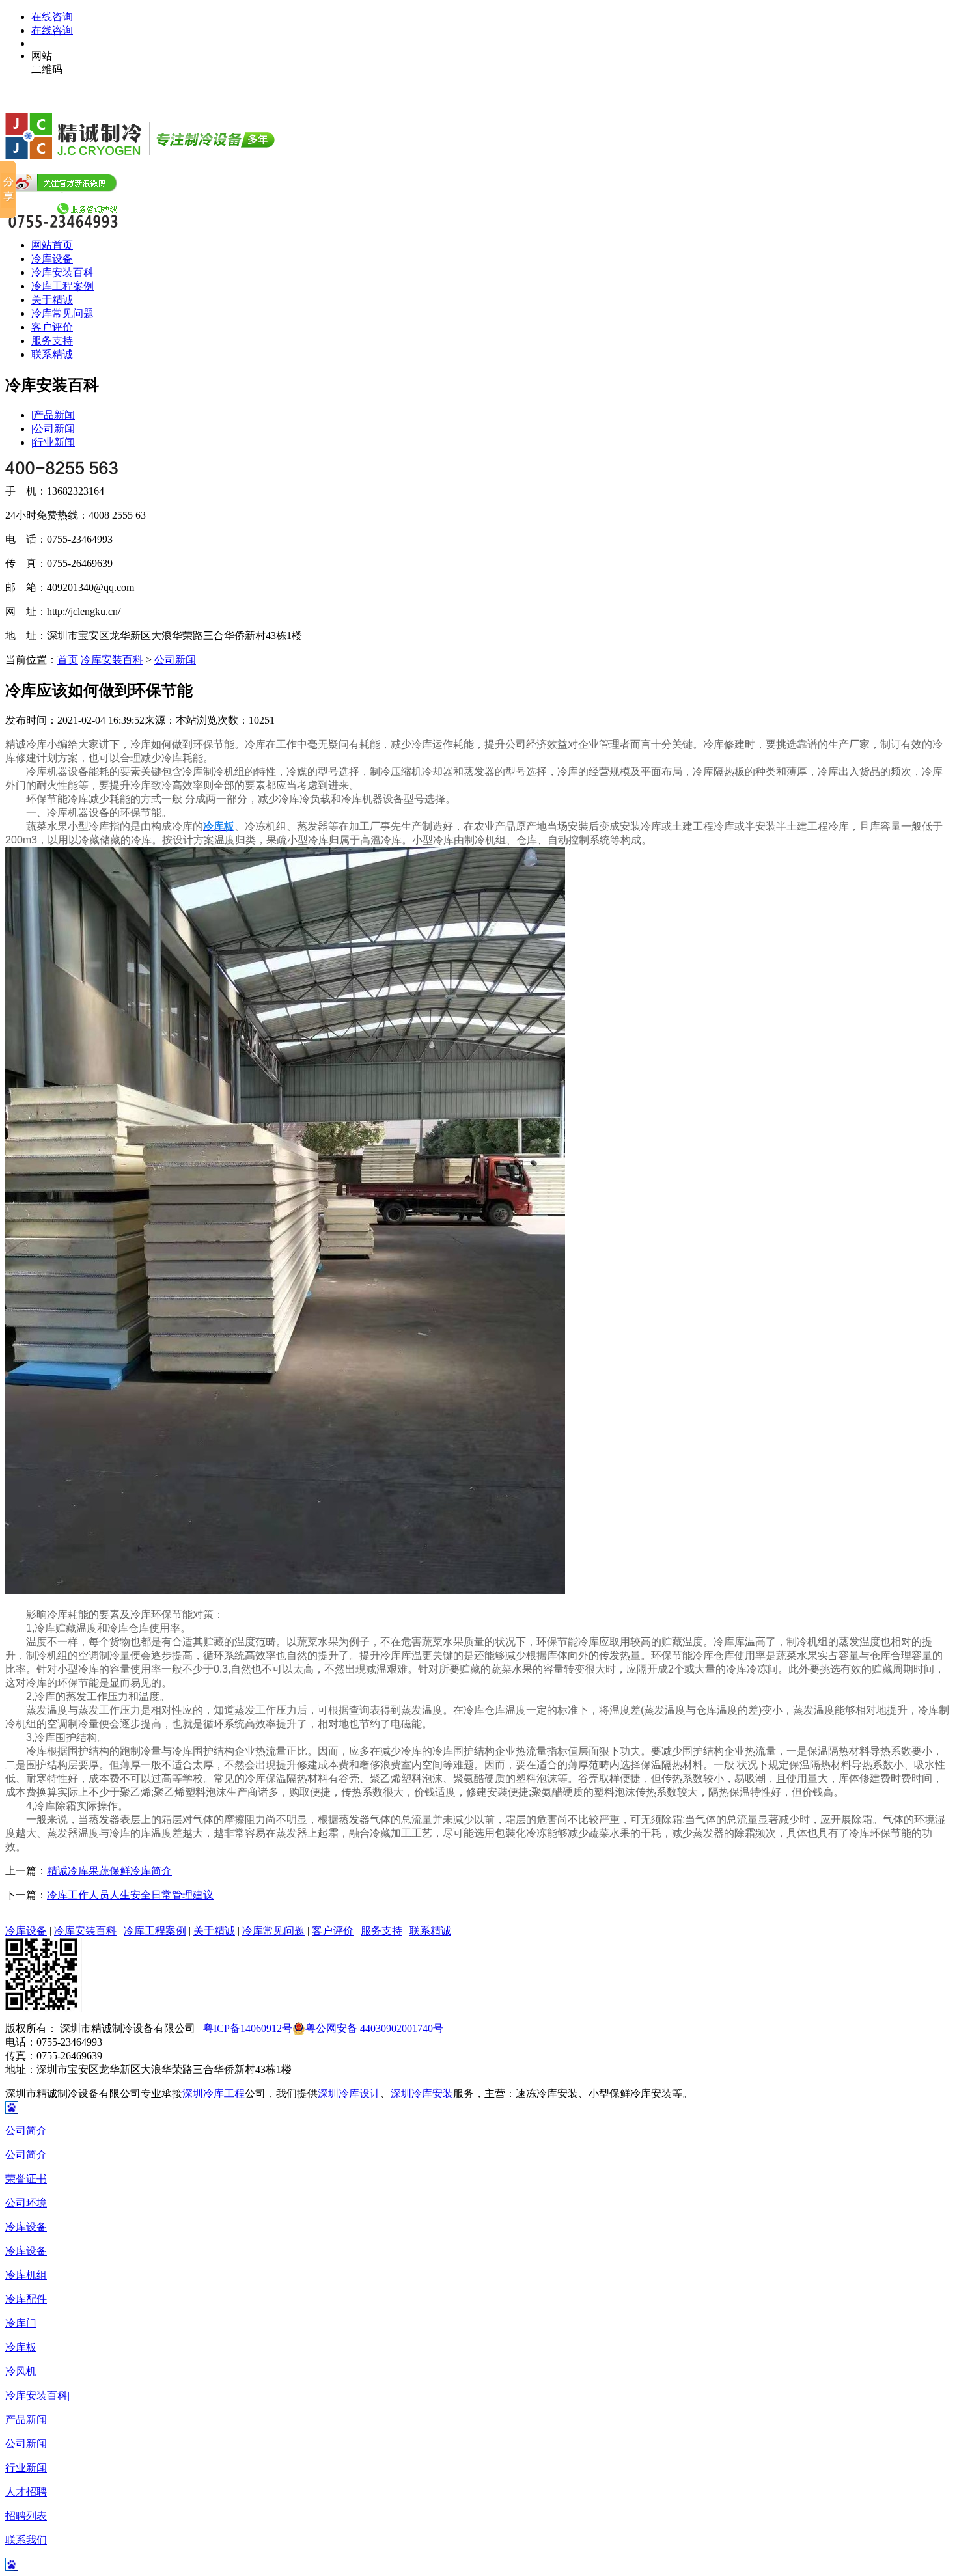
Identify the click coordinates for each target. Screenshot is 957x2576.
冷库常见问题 (62, 313)
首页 (68, 660)
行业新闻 (53, 442)
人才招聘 (27, 2492)
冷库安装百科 (62, 272)
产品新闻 (53, 415)
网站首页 (52, 245)
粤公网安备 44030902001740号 (374, 2028)
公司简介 (27, 2131)
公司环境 (26, 2203)
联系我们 (26, 2540)
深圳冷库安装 (422, 2093)
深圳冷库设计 (349, 2093)
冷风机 (21, 2371)
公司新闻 (53, 429)
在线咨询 (52, 17)
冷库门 (21, 2323)
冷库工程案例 (62, 286)
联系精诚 (52, 354)
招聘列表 (26, 2516)
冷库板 (21, 2347)
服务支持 (52, 341)
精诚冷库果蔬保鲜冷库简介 (109, 1871)
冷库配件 (26, 2299)
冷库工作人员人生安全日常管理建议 (130, 1895)
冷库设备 (52, 259)
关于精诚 (52, 300)
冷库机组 (26, 2275)
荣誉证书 (26, 2179)
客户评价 (52, 327)
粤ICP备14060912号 (248, 2028)
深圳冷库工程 (214, 2093)
